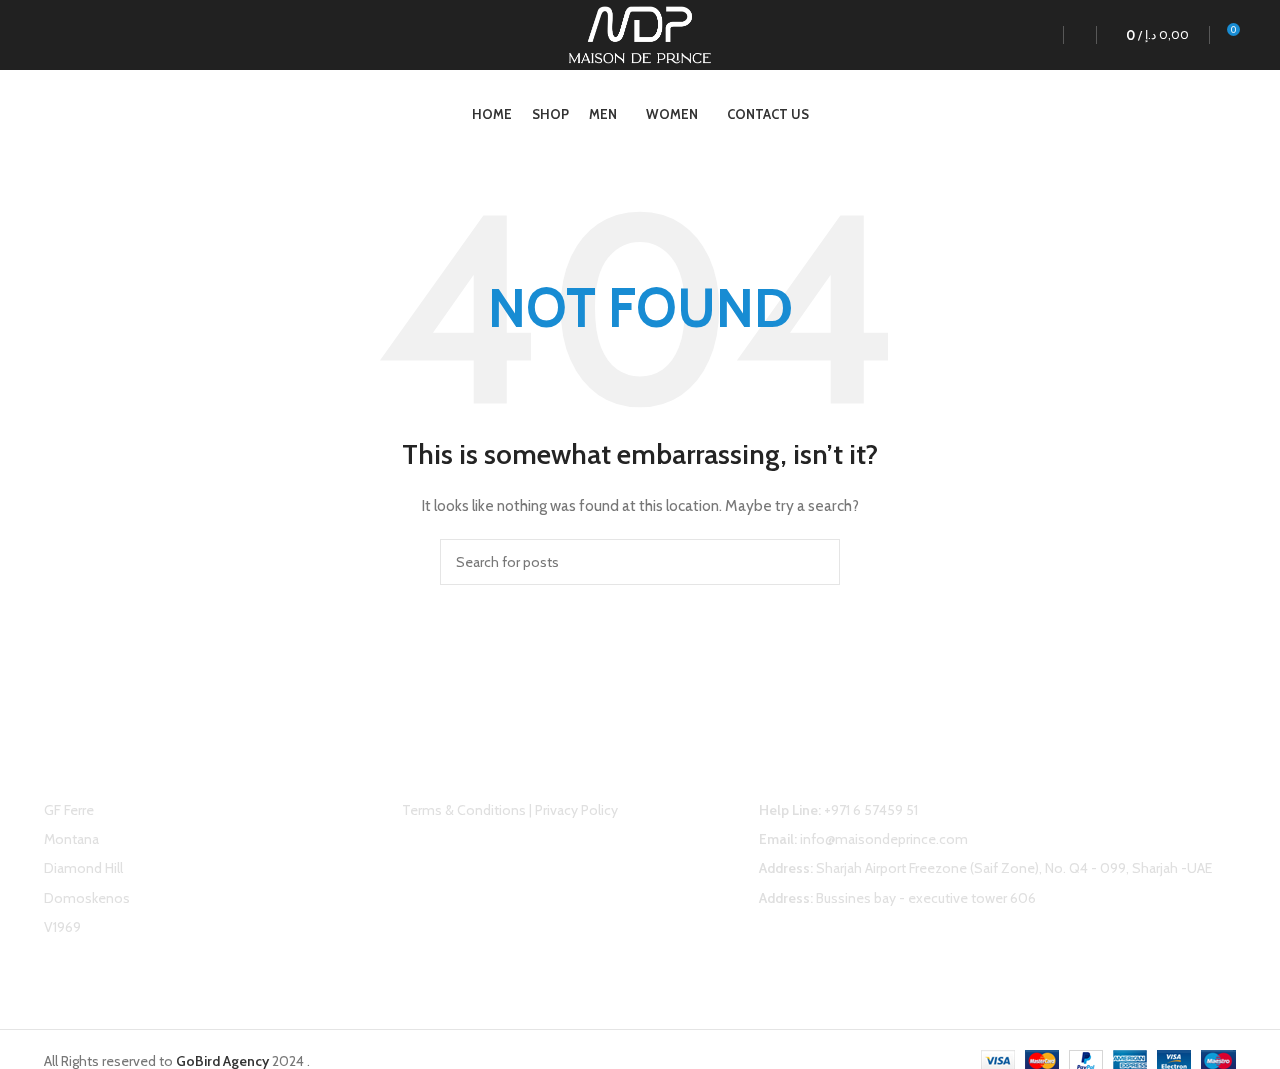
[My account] (1037, 35)
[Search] (1075, 35)
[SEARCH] (817, 562)
